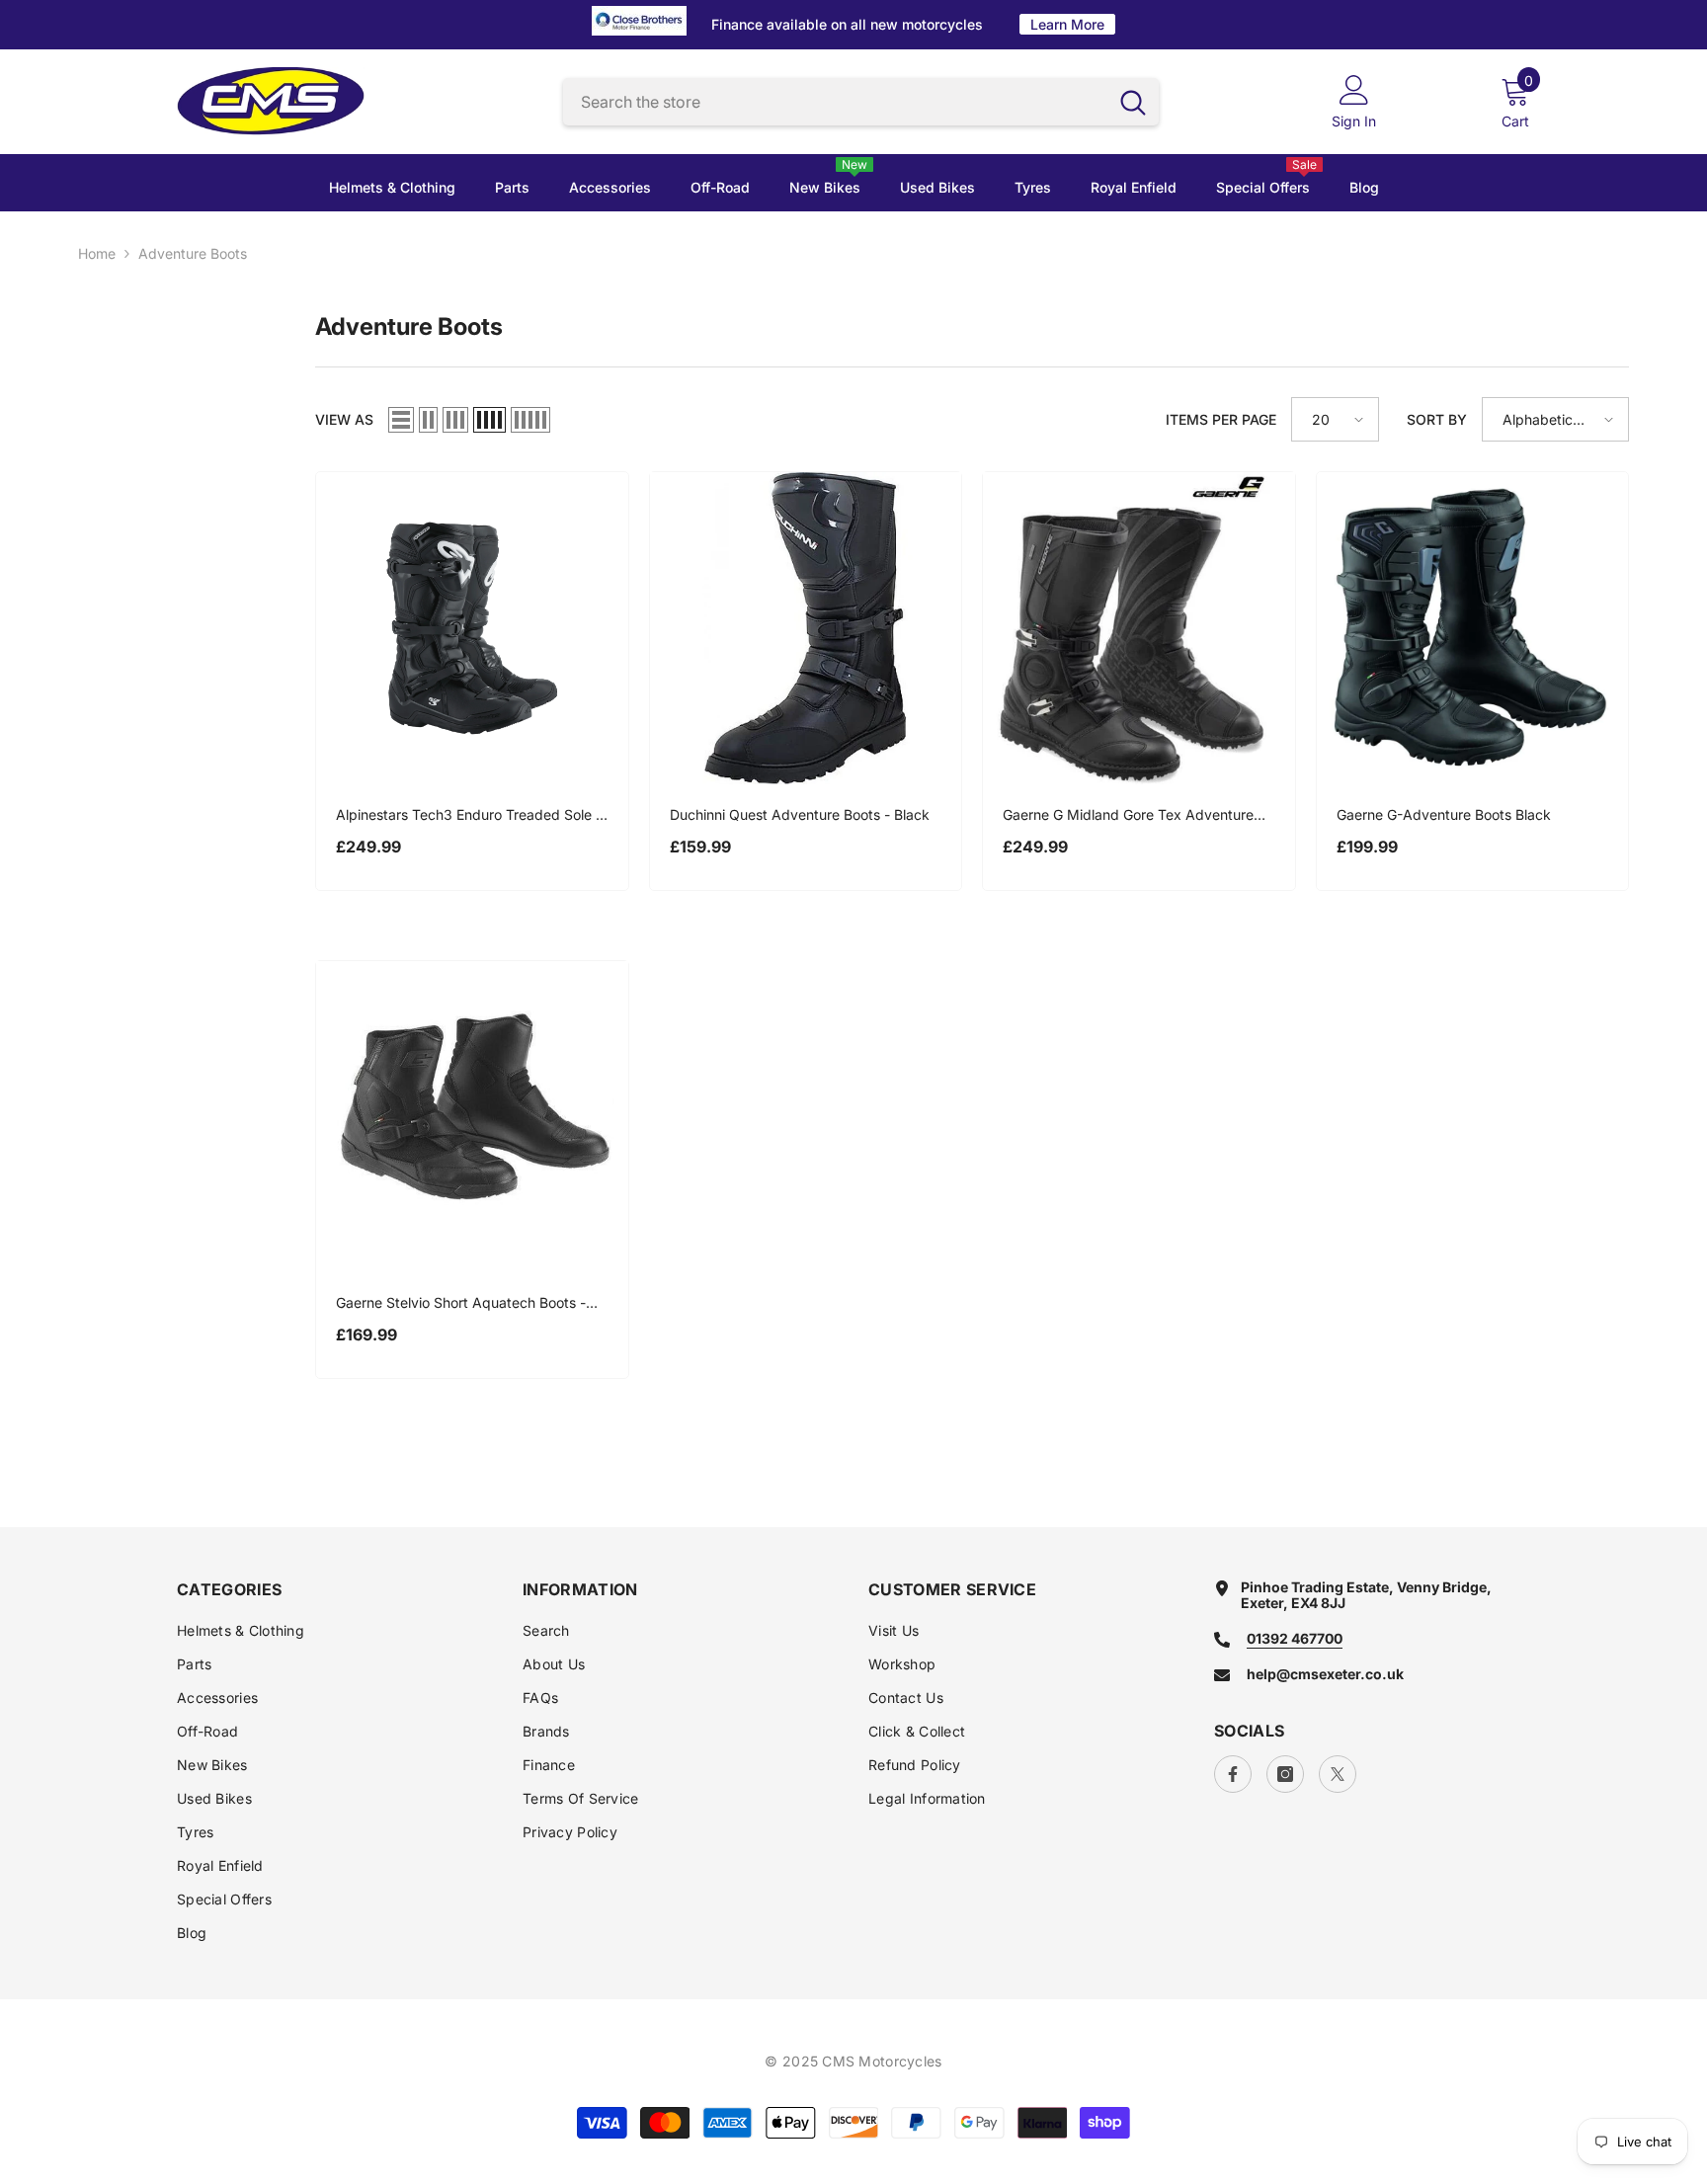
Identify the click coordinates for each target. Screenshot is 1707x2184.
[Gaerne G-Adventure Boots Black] (1473, 628)
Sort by (1437, 420)
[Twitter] (1338, 1774)
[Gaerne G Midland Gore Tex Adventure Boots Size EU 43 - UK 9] (1139, 628)
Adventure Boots (193, 253)
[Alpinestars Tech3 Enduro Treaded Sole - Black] (472, 628)
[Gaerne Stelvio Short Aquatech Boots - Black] (472, 1117)
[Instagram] (1285, 1774)
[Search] (861, 102)
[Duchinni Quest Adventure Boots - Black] (806, 628)
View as (344, 420)
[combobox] (835, 102)
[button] (401, 420)
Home (97, 254)
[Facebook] (1233, 1774)
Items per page (1221, 420)
